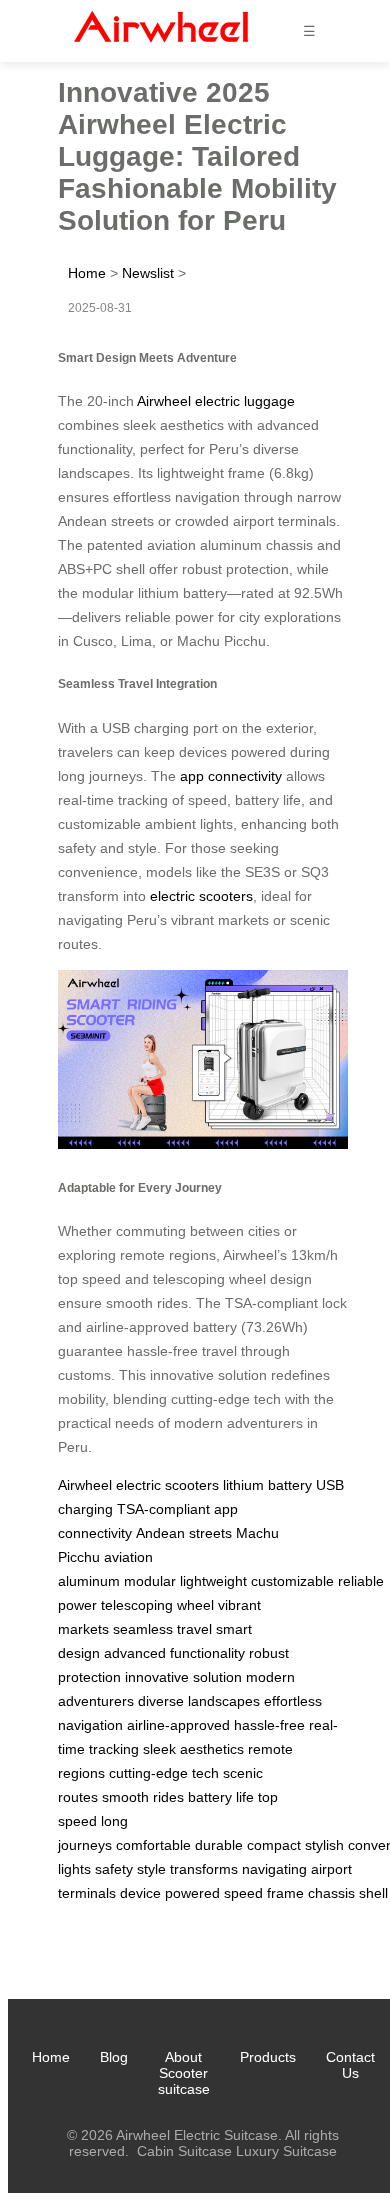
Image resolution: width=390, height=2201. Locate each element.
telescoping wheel (157, 1605)
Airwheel (85, 1485)
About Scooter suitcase (184, 2073)
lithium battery (267, 1485)
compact (274, 1845)
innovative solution (183, 1677)
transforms (204, 1869)
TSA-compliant (163, 1509)
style (151, 1869)
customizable (292, 1581)
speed (243, 1893)
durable (219, 1845)
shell (373, 1893)
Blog (114, 2057)
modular (150, 1581)
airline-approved (178, 1725)
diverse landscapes (199, 1701)
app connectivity (231, 776)
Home (87, 273)
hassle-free (269, 1725)
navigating (274, 1869)
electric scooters (201, 896)
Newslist (148, 273)
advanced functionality (174, 1653)
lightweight (213, 1581)
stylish (324, 1845)
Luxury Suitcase (286, 2151)
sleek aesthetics (193, 1749)
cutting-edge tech (164, 1773)
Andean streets (184, 1533)
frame (285, 1893)
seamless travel (162, 1629)
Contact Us (350, 2065)
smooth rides (143, 1797)
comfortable (153, 1845)
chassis (331, 1893)
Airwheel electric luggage (216, 401)
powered (192, 1893)
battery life (221, 1797)
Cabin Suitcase (184, 2151)
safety (114, 1869)
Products (268, 2057)
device (140, 1893)
